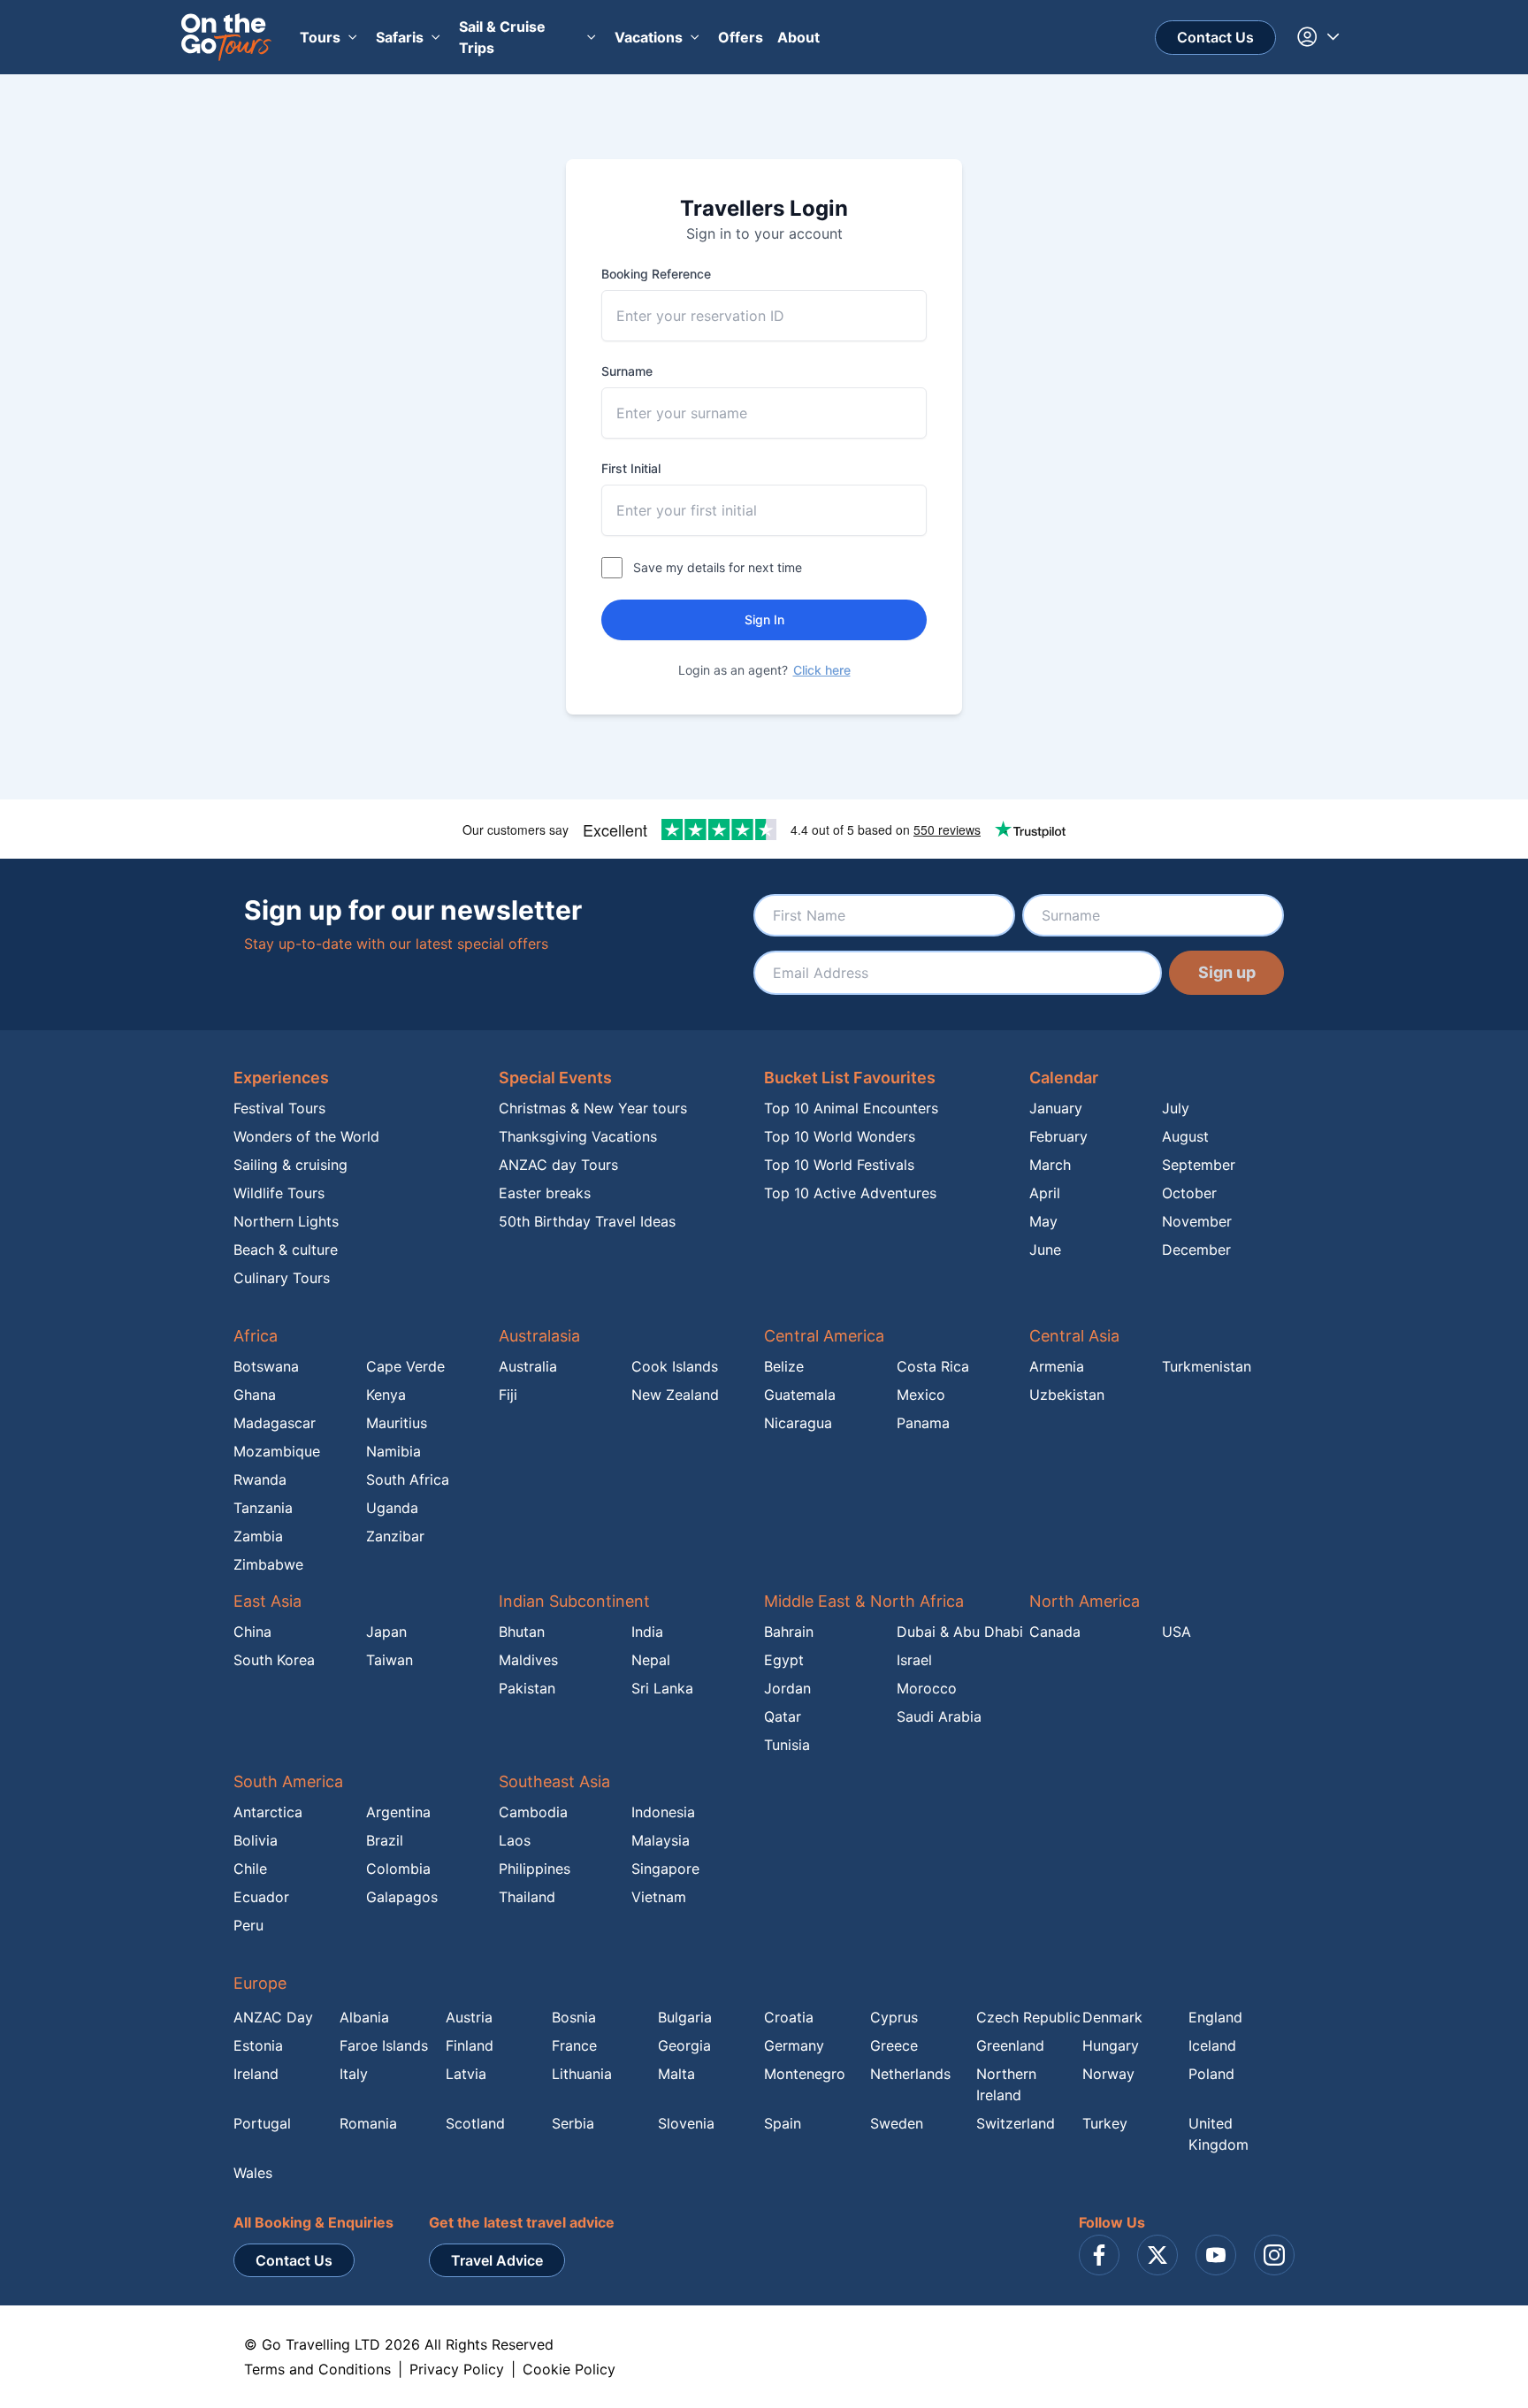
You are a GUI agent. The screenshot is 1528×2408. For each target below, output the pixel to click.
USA (1177, 1632)
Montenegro (805, 2074)
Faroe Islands (384, 2045)
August (1185, 1136)
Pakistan (527, 1688)
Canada (1055, 1632)
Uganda (392, 1508)
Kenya (386, 1395)
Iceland (1212, 2045)
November (1197, 1221)
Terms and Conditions (317, 2369)
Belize (784, 1366)
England (1215, 2017)
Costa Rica (933, 1366)
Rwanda (260, 1479)
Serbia (573, 2123)
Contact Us (1215, 37)
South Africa (408, 1479)
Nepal (651, 1660)
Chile (250, 1869)
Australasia (539, 1336)
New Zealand (675, 1395)
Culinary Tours (282, 1278)
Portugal (262, 2123)
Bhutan (522, 1632)
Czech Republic (1028, 2017)
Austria (469, 2017)
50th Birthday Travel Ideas (587, 1221)
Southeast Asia (554, 1781)
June (1045, 1250)
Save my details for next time (718, 567)
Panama (923, 1423)
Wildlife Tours (279, 1193)
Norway (1108, 2074)
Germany (794, 2045)
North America (1085, 1601)
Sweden (897, 2123)
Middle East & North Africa (864, 1601)
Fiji (508, 1395)
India (647, 1632)
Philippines (535, 1869)
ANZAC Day (273, 2017)
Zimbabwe (268, 1564)
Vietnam (659, 1897)
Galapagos (402, 1897)
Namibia (393, 1451)
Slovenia (686, 2123)
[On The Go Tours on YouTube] (1216, 2255)
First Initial (631, 468)
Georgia (684, 2045)
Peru (248, 1925)
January (1056, 1108)
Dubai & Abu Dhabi (960, 1632)
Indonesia (663, 1812)
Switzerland (1016, 2123)
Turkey (1105, 2123)
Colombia (398, 1869)
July (1176, 1108)
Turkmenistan (1207, 1366)
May (1043, 1221)
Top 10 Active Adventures (850, 1193)
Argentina (398, 1812)
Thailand (527, 1897)
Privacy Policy (457, 2369)
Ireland (256, 2074)
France (574, 2045)
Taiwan (390, 1660)
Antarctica (268, 1812)
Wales (253, 2173)
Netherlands (910, 2074)
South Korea (274, 1660)
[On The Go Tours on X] (1157, 2255)
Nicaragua (798, 1423)
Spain (783, 2123)
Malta (676, 2074)
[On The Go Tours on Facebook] (1099, 2255)
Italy (354, 2074)
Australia (528, 1366)
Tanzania (263, 1508)
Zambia (258, 1536)
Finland (470, 2045)
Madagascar (275, 1423)
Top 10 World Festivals (839, 1165)
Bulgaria (685, 2017)
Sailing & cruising (290, 1165)
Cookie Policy (569, 2369)
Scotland (475, 2123)
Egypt (784, 1660)
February (1058, 1136)
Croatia (789, 2017)
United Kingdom (1219, 2134)
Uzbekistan (1067, 1395)
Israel (914, 1660)
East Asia (267, 1601)
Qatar (783, 1716)
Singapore (665, 1869)
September (1199, 1165)
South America (288, 1781)
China (252, 1632)
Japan (386, 1632)
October (1189, 1193)
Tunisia (787, 1745)
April (1045, 1193)
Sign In (764, 619)
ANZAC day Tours (558, 1165)
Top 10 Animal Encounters (851, 1108)
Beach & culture (286, 1250)
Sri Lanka (662, 1688)
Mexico (921, 1395)
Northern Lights (286, 1221)
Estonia (258, 2045)
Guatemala (800, 1395)
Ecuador (261, 1897)
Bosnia (574, 2017)
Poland (1211, 2074)
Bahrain (789, 1632)
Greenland (1010, 2045)
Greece (894, 2045)
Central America (824, 1336)
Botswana (266, 1366)
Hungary (1111, 2045)
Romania (368, 2123)
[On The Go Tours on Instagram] (1274, 2255)
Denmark (1112, 2017)
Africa (256, 1336)
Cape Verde (405, 1366)
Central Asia (1074, 1336)
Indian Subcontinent (574, 1601)
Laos (515, 1840)
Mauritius (397, 1423)
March (1050, 1165)
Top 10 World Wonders (840, 1136)
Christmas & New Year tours (593, 1108)
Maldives (528, 1660)
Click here (822, 670)
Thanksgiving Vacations (578, 1136)
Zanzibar (395, 1536)
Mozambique (277, 1451)
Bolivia (256, 1840)
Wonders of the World (306, 1136)
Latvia (466, 2074)
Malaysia (661, 1840)
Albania (364, 2017)
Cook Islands (675, 1366)
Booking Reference (656, 274)
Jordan (787, 1688)
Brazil (385, 1840)
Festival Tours (279, 1108)
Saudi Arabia (939, 1716)
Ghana (255, 1395)
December (1196, 1250)
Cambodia (533, 1812)
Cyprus (894, 2017)
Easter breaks (545, 1193)
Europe (260, 1983)
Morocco (927, 1688)
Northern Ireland (1006, 2084)
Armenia (1057, 1366)
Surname (627, 371)
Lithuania (582, 2074)
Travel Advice (497, 2260)
